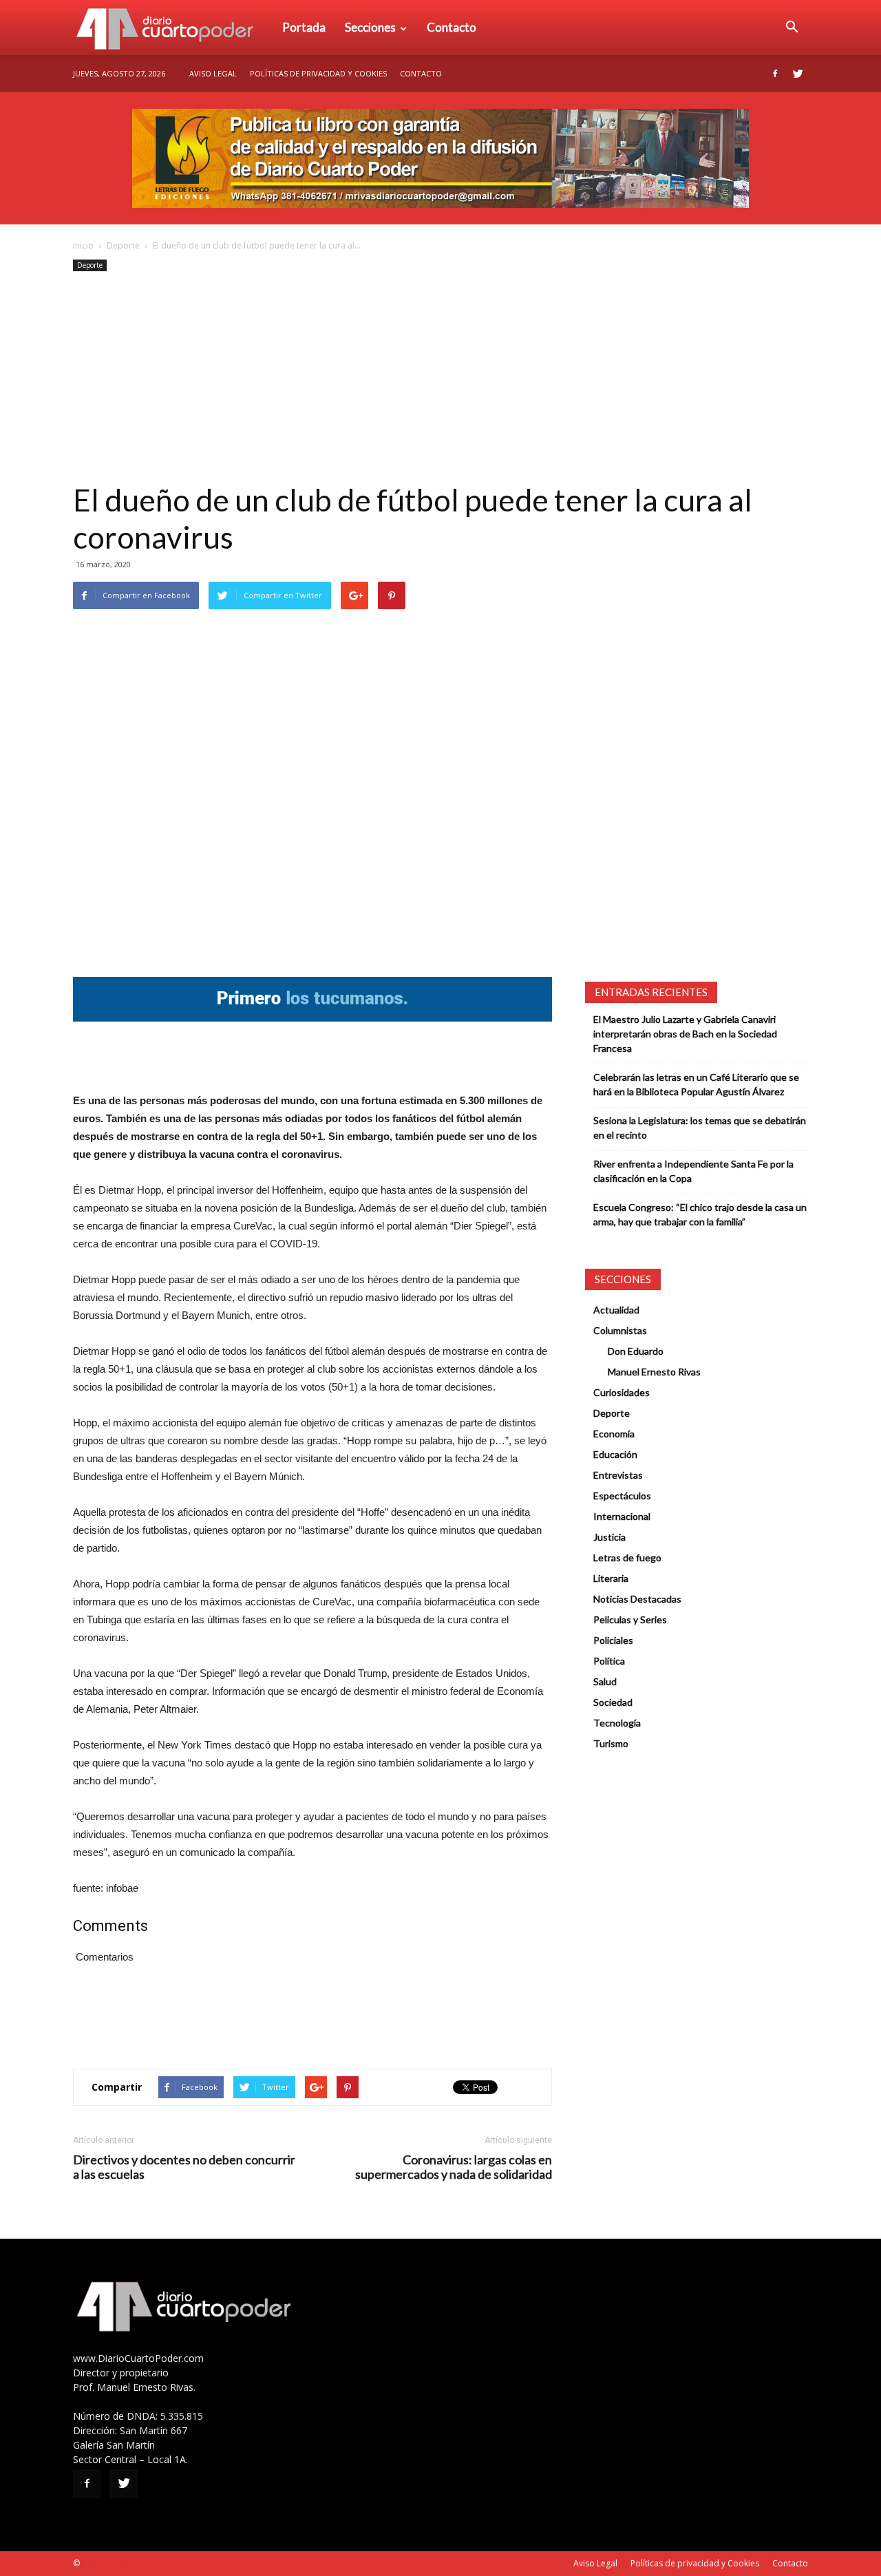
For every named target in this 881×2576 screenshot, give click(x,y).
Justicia (609, 1537)
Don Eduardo (636, 1351)
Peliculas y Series (630, 1619)
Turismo (611, 1743)
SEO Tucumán (108, 2563)
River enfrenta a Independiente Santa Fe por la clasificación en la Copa (693, 1171)
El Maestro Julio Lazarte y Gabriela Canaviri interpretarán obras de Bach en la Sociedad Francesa (685, 1034)
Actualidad (616, 1310)
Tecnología (617, 1723)
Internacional (622, 1516)
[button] (792, 28)
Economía (614, 1434)
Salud (605, 1681)
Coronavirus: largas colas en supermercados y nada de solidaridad (454, 2167)
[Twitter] (798, 74)
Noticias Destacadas (637, 1599)
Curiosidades (622, 1392)
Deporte (123, 245)
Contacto (452, 27)
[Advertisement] (440, 378)
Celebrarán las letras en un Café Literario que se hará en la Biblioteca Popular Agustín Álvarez (696, 1084)
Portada (304, 27)
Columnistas (620, 1330)
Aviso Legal (213, 73)
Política (609, 1661)
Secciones (370, 27)
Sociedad (613, 1702)
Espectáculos (622, 1496)
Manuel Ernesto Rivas (654, 1372)
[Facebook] (775, 74)
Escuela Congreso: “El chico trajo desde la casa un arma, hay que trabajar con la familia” (700, 1214)
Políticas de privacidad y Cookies (318, 73)
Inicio (83, 245)
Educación (615, 1454)
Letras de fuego (627, 1558)
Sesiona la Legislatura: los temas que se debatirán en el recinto (700, 1128)
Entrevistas (618, 1475)
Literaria (611, 1578)
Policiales (613, 1640)
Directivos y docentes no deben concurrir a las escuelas (184, 2167)
